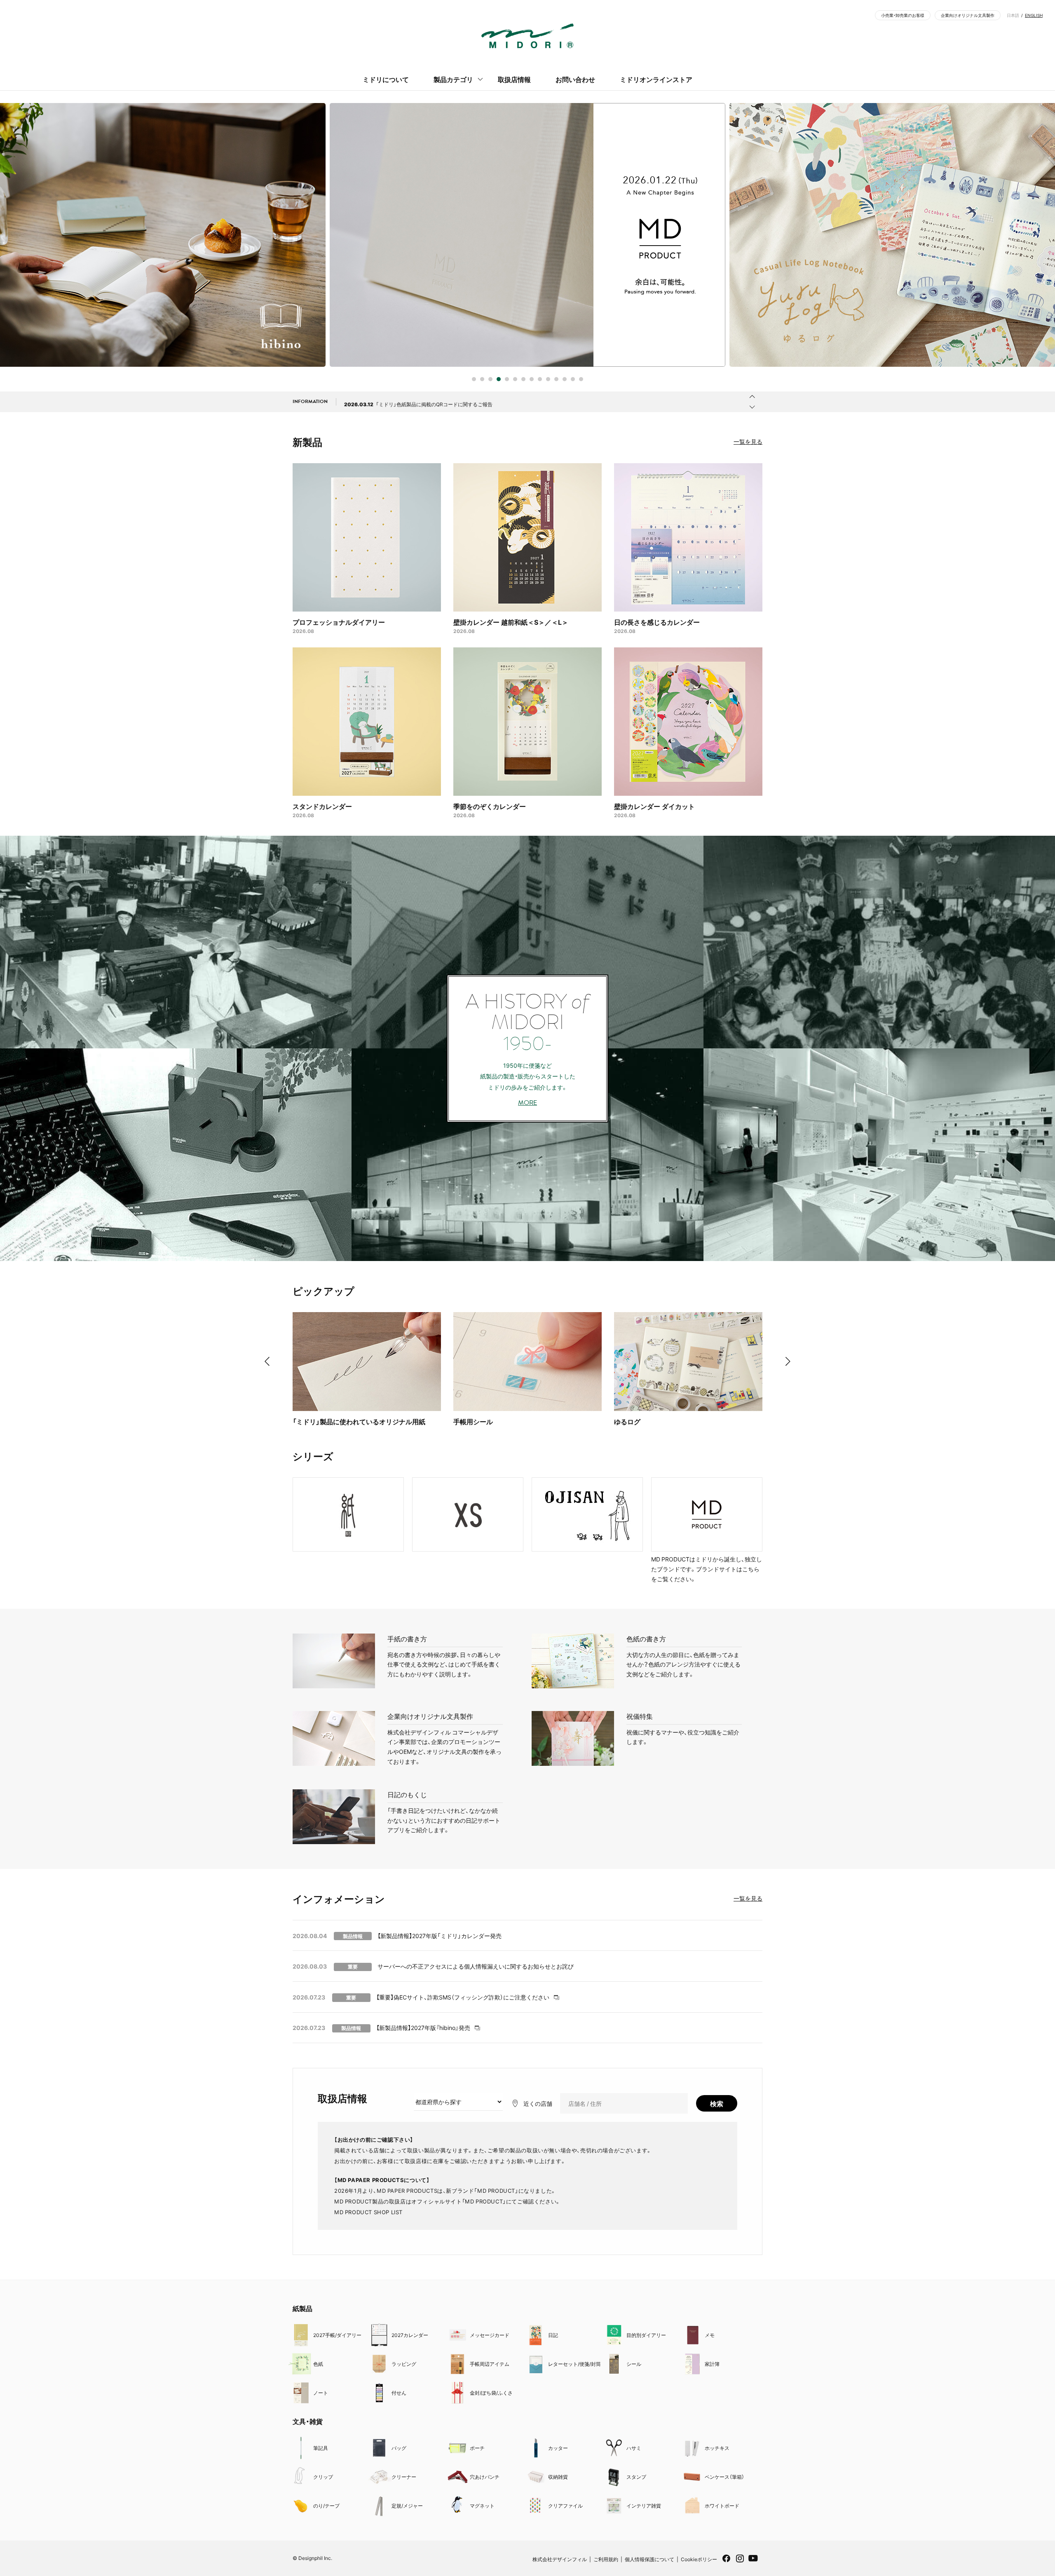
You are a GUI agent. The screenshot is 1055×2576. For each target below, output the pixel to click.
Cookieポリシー (699, 2559)
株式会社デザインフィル (560, 2559)
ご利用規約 (606, 2559)
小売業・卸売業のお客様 (903, 15)
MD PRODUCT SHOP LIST (368, 2212)
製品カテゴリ (453, 79)
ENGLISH (1034, 15)
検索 (717, 2103)
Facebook (726, 2561)
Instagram (740, 2561)
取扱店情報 (514, 79)
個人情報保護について (649, 2559)
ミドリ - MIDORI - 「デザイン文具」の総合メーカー (527, 36)
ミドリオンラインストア (656, 79)
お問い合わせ (575, 79)
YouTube (753, 2563)
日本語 (1013, 15)
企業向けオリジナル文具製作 (968, 15)
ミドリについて (386, 79)
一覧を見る (748, 441)
